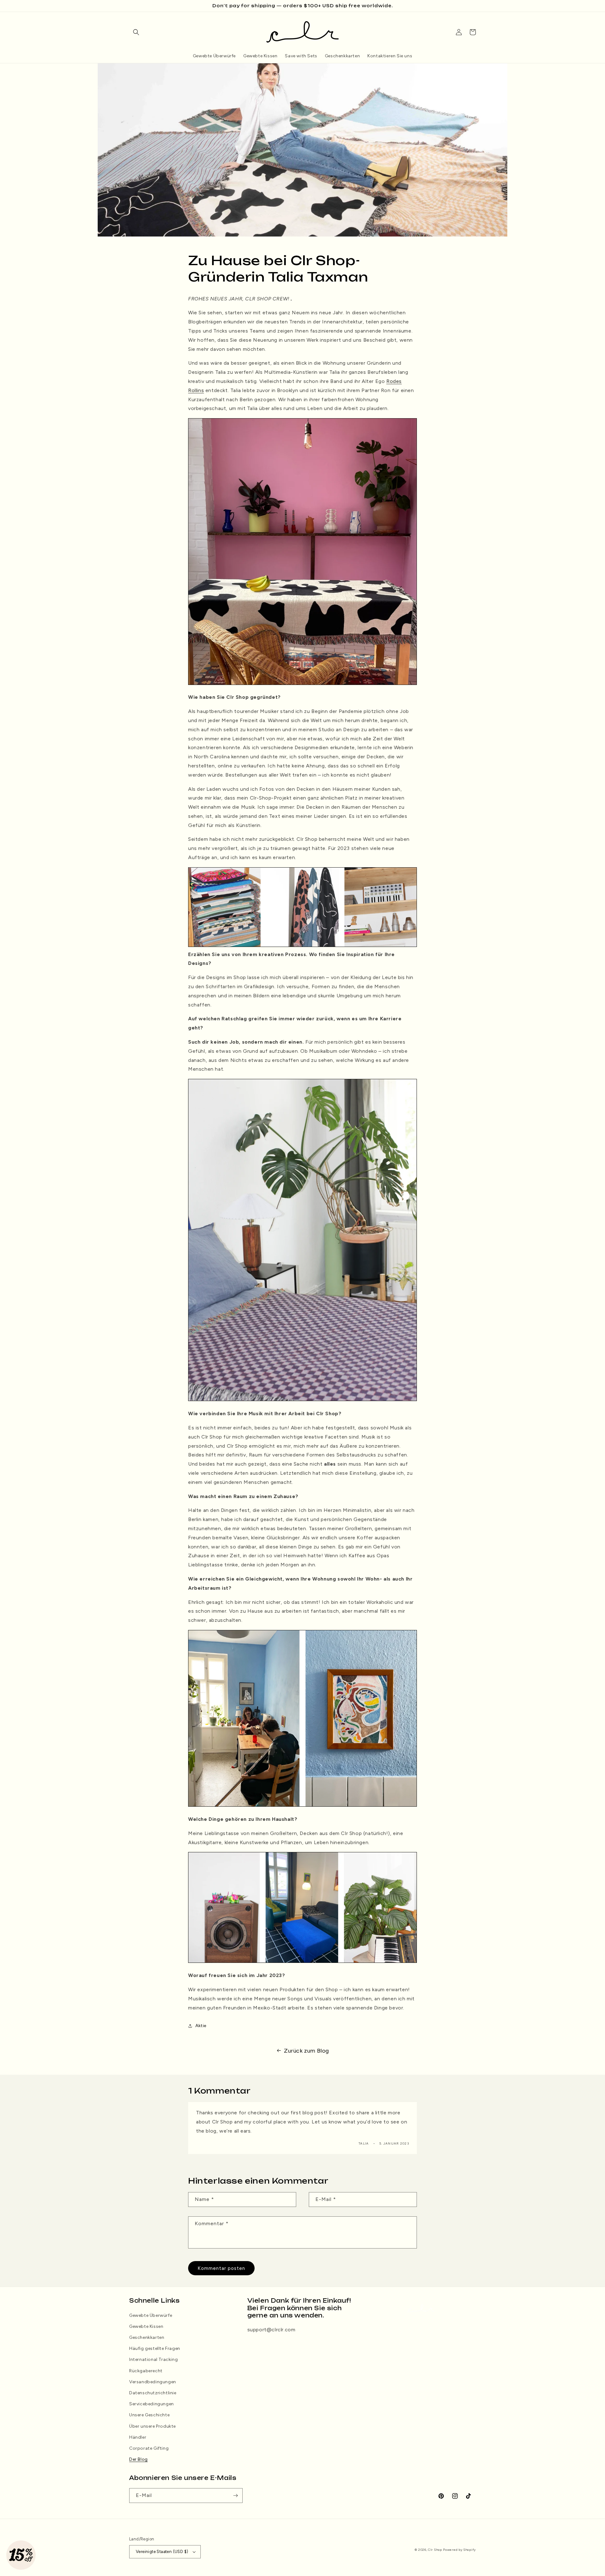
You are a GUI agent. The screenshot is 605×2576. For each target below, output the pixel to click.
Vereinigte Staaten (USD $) (162, 2552)
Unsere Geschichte (149, 2415)
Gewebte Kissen (146, 2326)
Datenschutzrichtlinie (153, 2393)
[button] (136, 32)
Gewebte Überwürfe (151, 2315)
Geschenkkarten (147, 2337)
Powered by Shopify (459, 2550)
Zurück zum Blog (306, 2051)
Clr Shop (435, 2550)
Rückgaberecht (146, 2371)
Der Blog (138, 2459)
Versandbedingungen (153, 2382)
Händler (138, 2437)
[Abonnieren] (235, 2496)
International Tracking (153, 2359)
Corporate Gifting (149, 2448)
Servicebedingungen (152, 2404)
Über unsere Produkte (153, 2426)
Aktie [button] (201, 2026)
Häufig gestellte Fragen (155, 2348)
